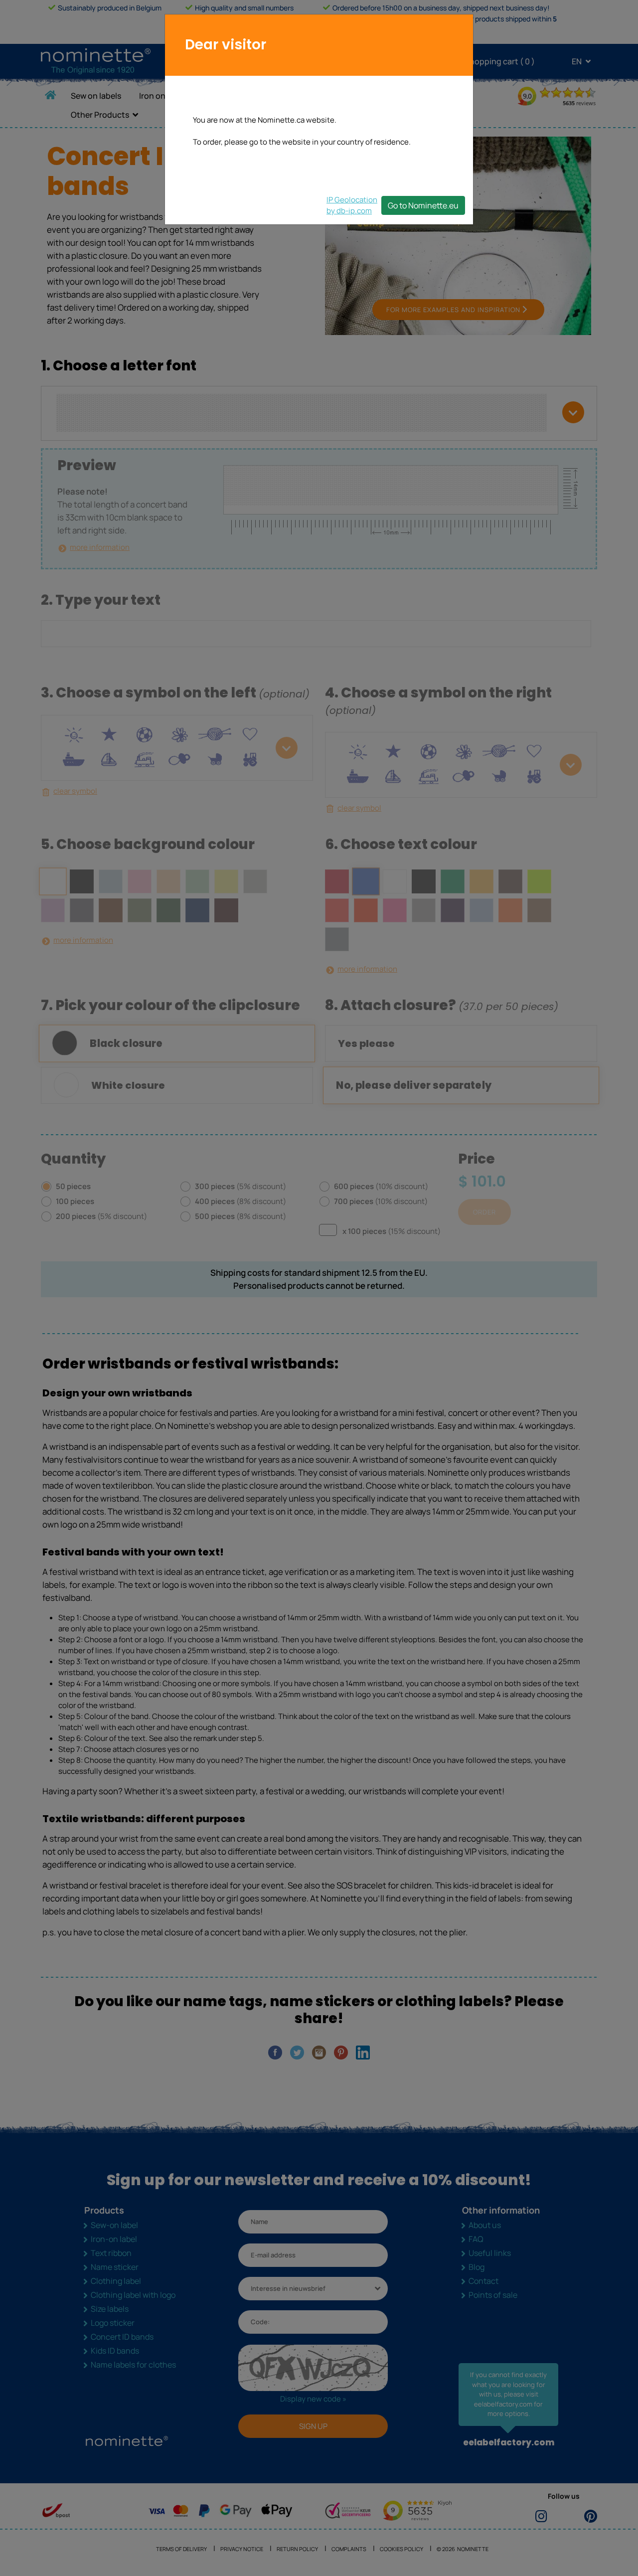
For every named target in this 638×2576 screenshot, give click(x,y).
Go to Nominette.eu (423, 205)
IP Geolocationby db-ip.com (352, 205)
